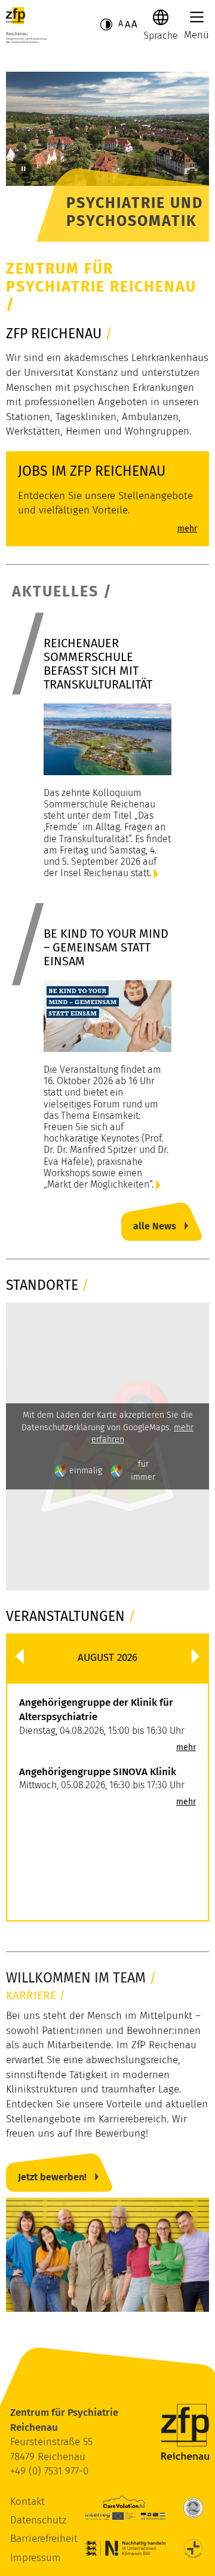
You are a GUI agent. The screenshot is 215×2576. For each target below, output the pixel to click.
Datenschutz (38, 2520)
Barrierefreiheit (44, 2539)
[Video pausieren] (23, 169)
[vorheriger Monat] (19, 1656)
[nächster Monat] (196, 1656)
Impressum (36, 2558)
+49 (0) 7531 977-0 (49, 2471)
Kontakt (27, 2502)
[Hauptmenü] (197, 17)
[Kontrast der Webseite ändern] (106, 25)
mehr (186, 1748)
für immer (143, 1470)
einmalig (86, 1471)
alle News (155, 1226)
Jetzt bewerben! (52, 2177)
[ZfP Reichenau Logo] (27, 25)
